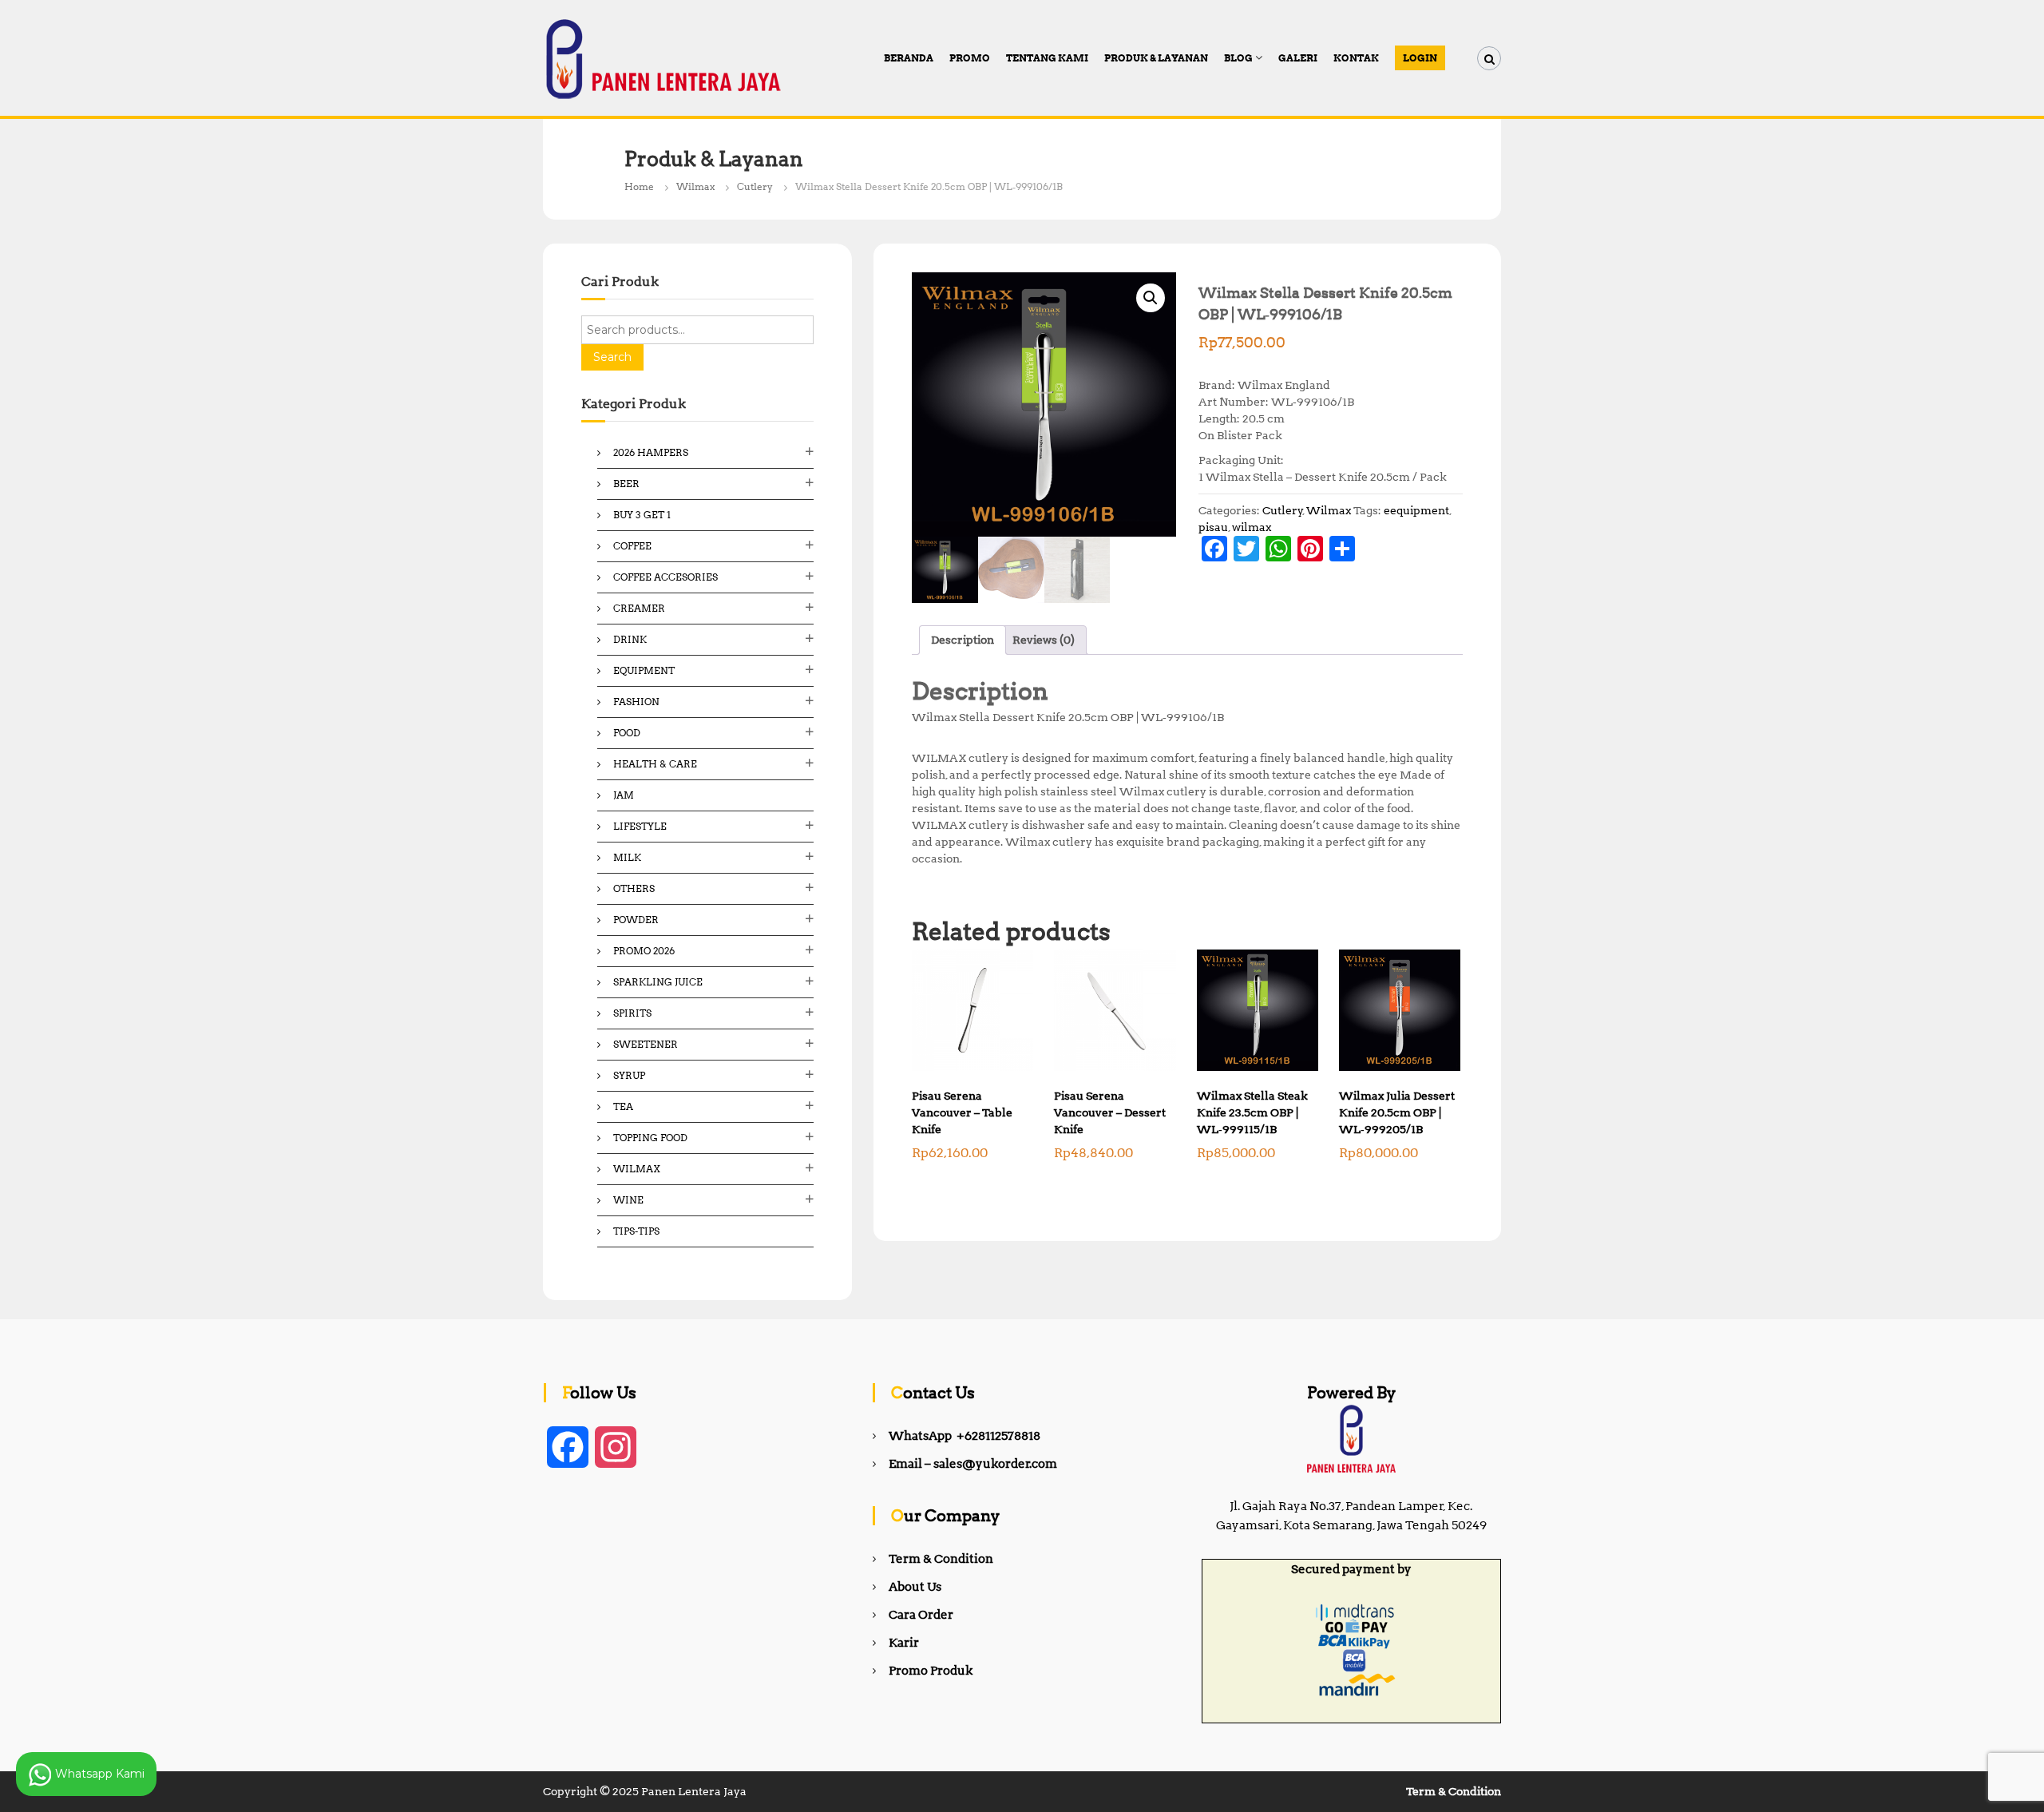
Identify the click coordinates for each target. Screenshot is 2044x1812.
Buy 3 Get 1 (642, 515)
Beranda (909, 58)
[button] (1151, 298)
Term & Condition (941, 1559)
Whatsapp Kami (98, 1773)
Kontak (1356, 58)
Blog (1238, 58)
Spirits (632, 1013)
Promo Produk (931, 1671)
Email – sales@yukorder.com (973, 1464)
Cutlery (755, 186)
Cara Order (921, 1615)
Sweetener (646, 1044)
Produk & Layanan (1156, 58)
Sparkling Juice (658, 982)
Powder (636, 920)
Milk (627, 857)
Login (1420, 58)
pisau (1213, 527)
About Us (915, 1587)
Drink (630, 639)
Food (627, 733)
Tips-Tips (636, 1231)
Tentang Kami (1047, 58)
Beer (626, 484)
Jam (624, 795)
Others (634, 888)
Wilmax (695, 186)
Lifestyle (640, 826)
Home (639, 186)
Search (612, 357)
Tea (623, 1106)
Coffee (632, 546)
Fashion (636, 702)
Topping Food (650, 1138)
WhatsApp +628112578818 (965, 1436)
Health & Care (655, 764)
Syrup (629, 1075)
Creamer (639, 608)
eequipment (1416, 510)
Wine (628, 1200)
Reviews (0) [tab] (1044, 640)
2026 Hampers (651, 452)
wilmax (1252, 527)
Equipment (644, 670)
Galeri (1298, 58)
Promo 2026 (644, 951)
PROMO (970, 58)
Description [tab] (963, 640)
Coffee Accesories (665, 577)
